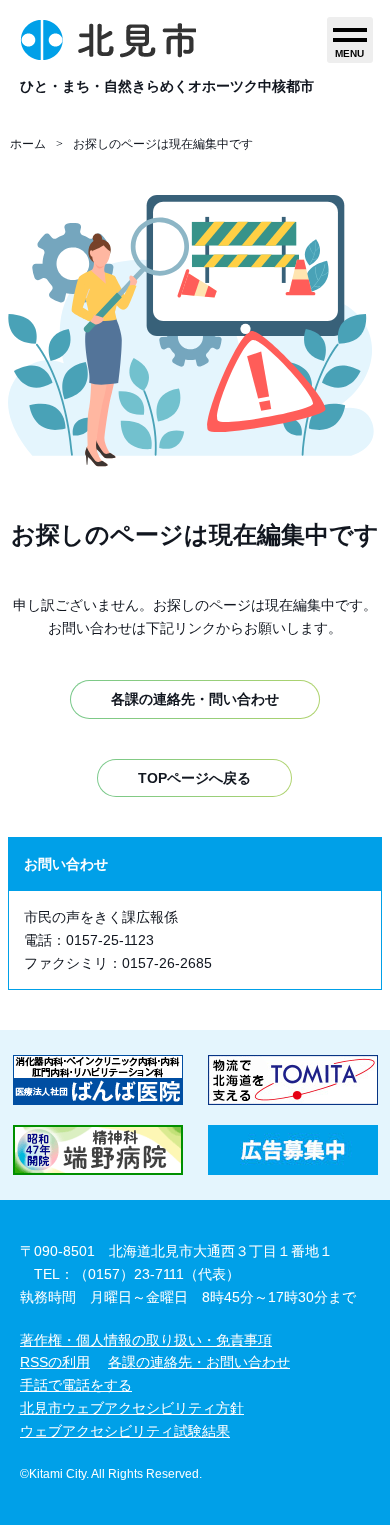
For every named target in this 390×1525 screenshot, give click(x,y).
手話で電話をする (76, 1385)
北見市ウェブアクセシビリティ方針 (132, 1408)
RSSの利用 (55, 1362)
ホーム (28, 144)
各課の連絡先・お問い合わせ (199, 1362)
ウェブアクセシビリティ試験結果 (125, 1431)
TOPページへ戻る (194, 778)
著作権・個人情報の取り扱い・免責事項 (146, 1340)
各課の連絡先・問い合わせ (195, 699)
